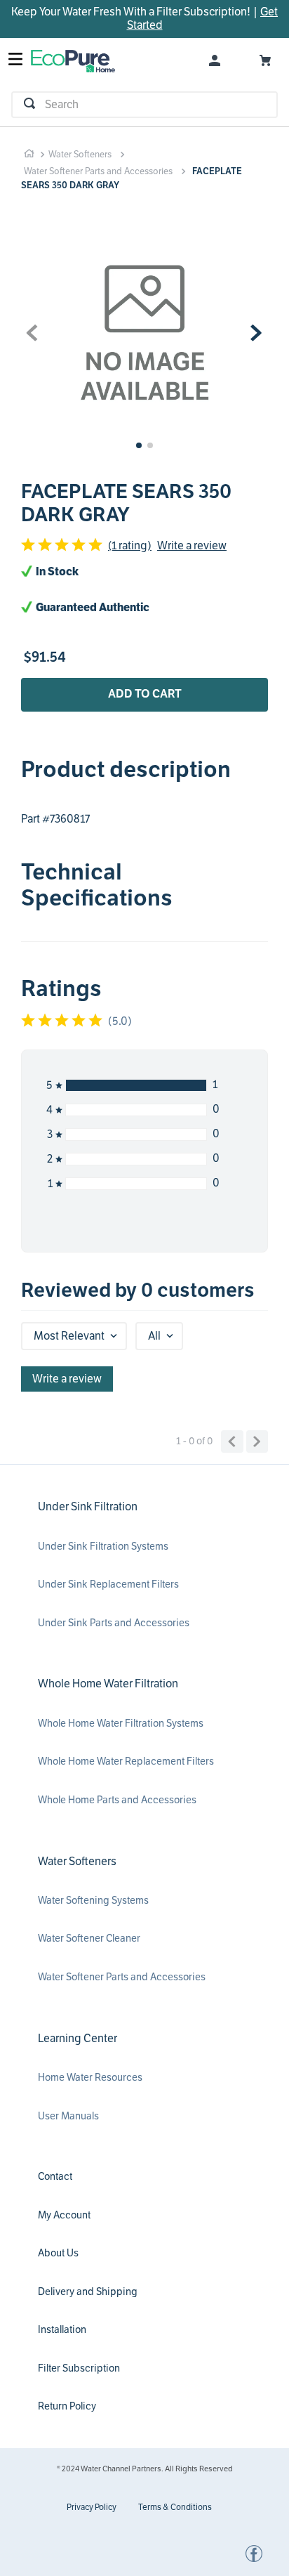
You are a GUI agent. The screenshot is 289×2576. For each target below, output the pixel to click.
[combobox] (144, 105)
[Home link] (29, 154)
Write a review (192, 546)
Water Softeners (80, 155)
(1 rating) (130, 546)
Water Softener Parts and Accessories (98, 171)
